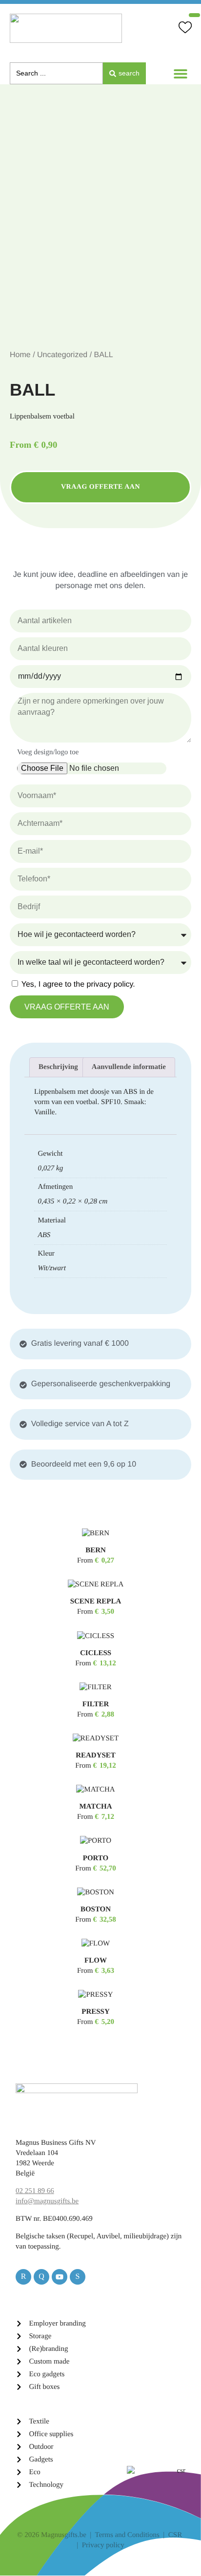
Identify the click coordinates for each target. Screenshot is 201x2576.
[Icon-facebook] (41, 2277)
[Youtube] (60, 2277)
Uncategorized (62, 355)
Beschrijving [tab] (58, 1067)
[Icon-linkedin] (23, 2277)
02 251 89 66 (35, 2191)
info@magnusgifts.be (47, 2201)
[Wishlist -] (185, 29)
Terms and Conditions (127, 2535)
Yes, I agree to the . (78, 984)
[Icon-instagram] (78, 2277)
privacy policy (110, 984)
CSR (175, 2535)
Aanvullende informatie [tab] (129, 1067)
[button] (180, 73)
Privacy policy (103, 2545)
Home (20, 355)
